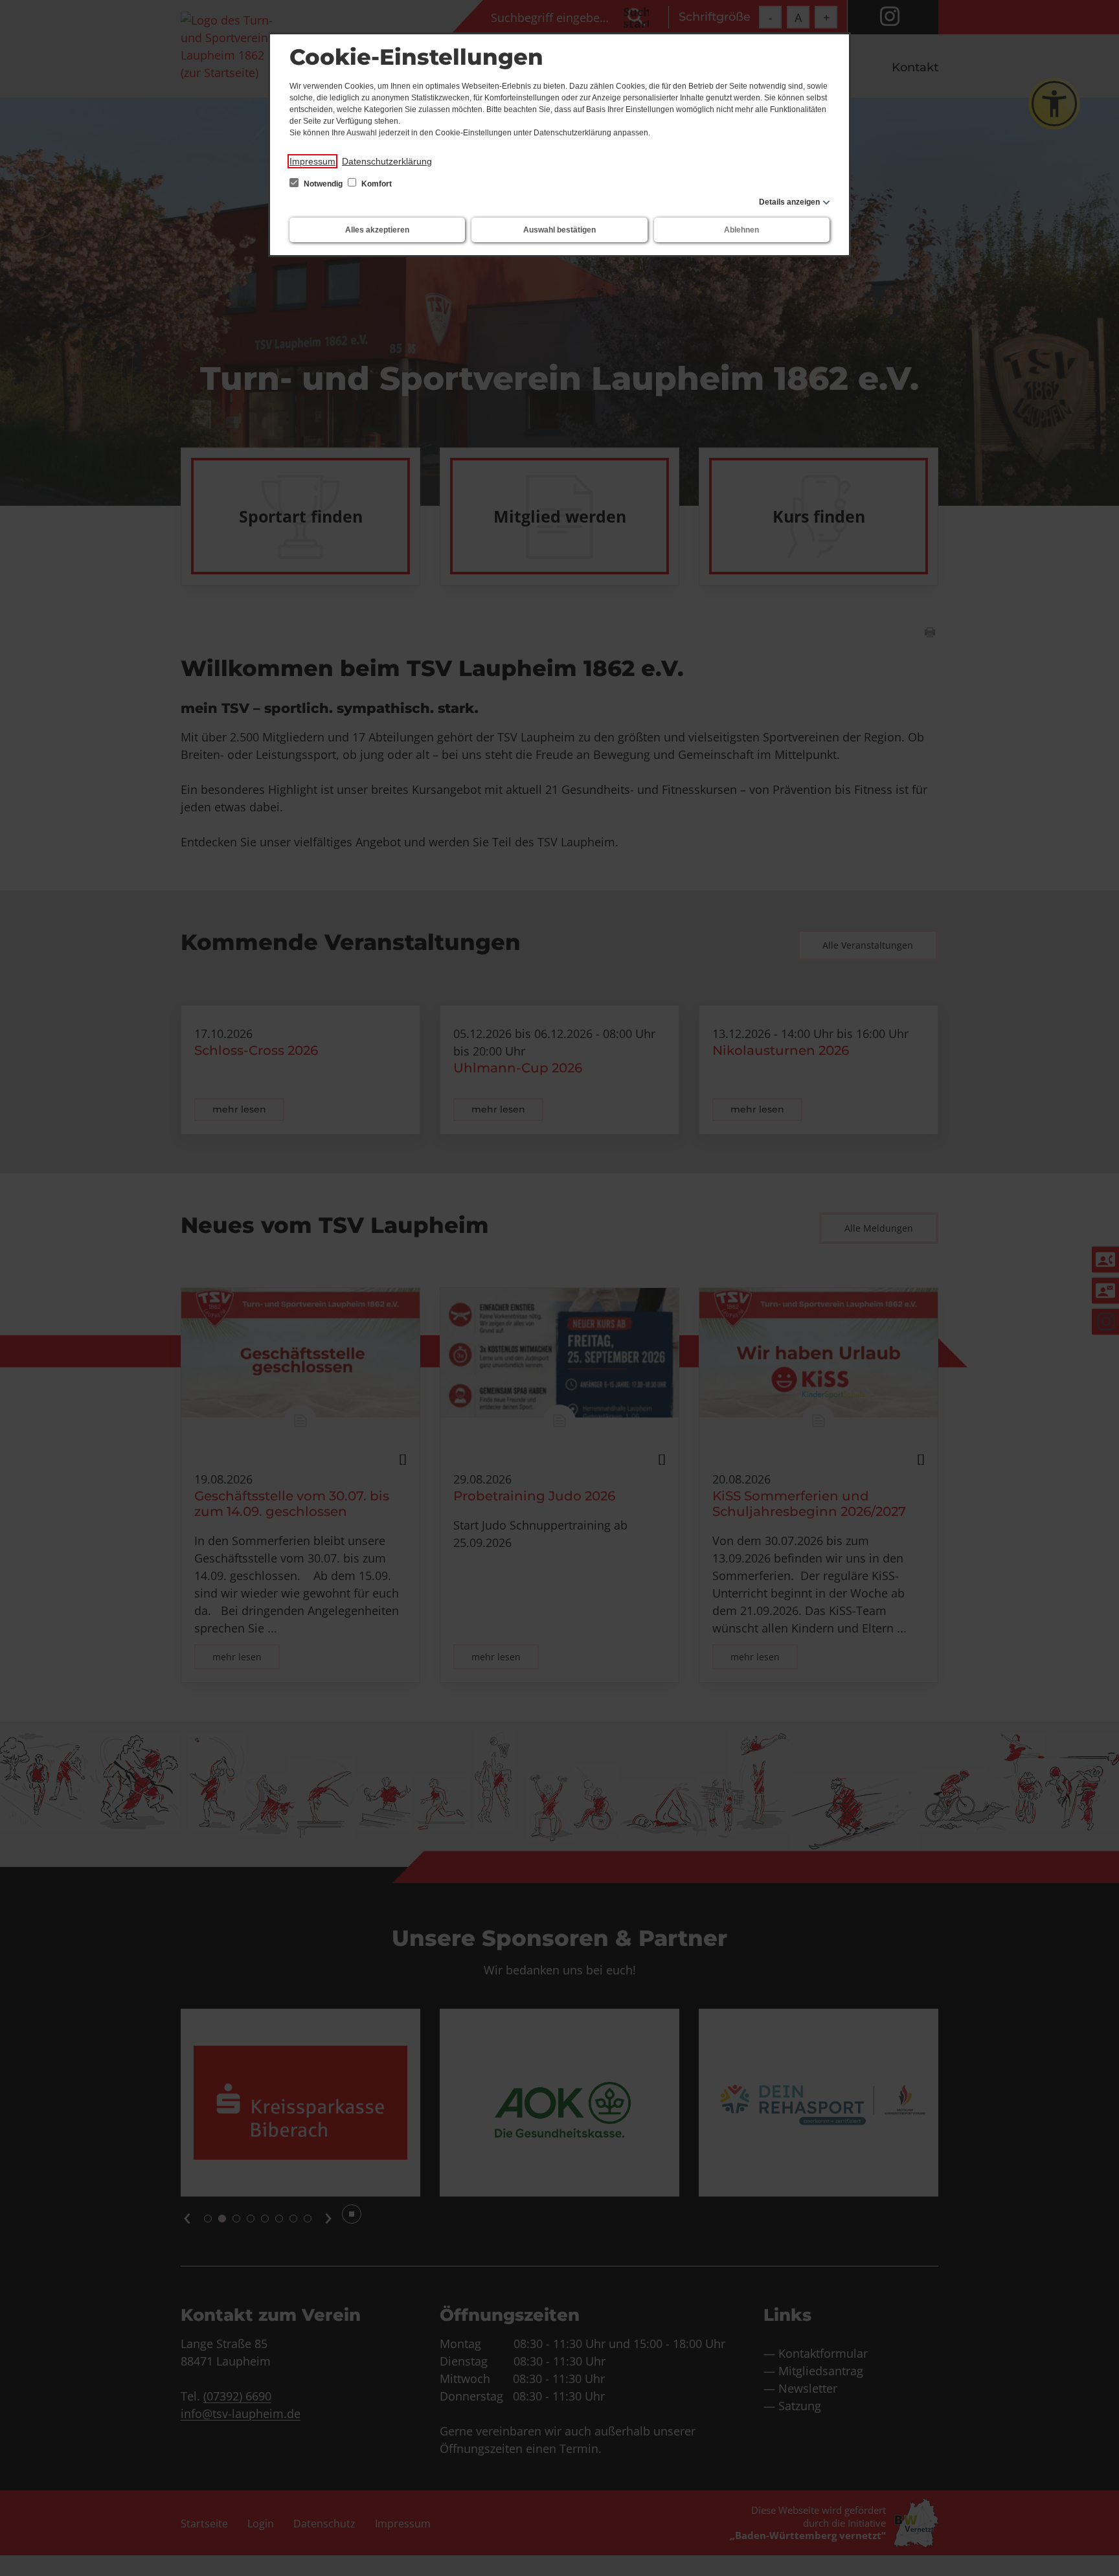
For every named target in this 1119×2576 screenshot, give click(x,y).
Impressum (312, 161)
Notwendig (323, 184)
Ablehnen (741, 230)
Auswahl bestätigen (559, 230)
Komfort (376, 184)
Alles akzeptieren (377, 230)
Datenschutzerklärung (387, 161)
